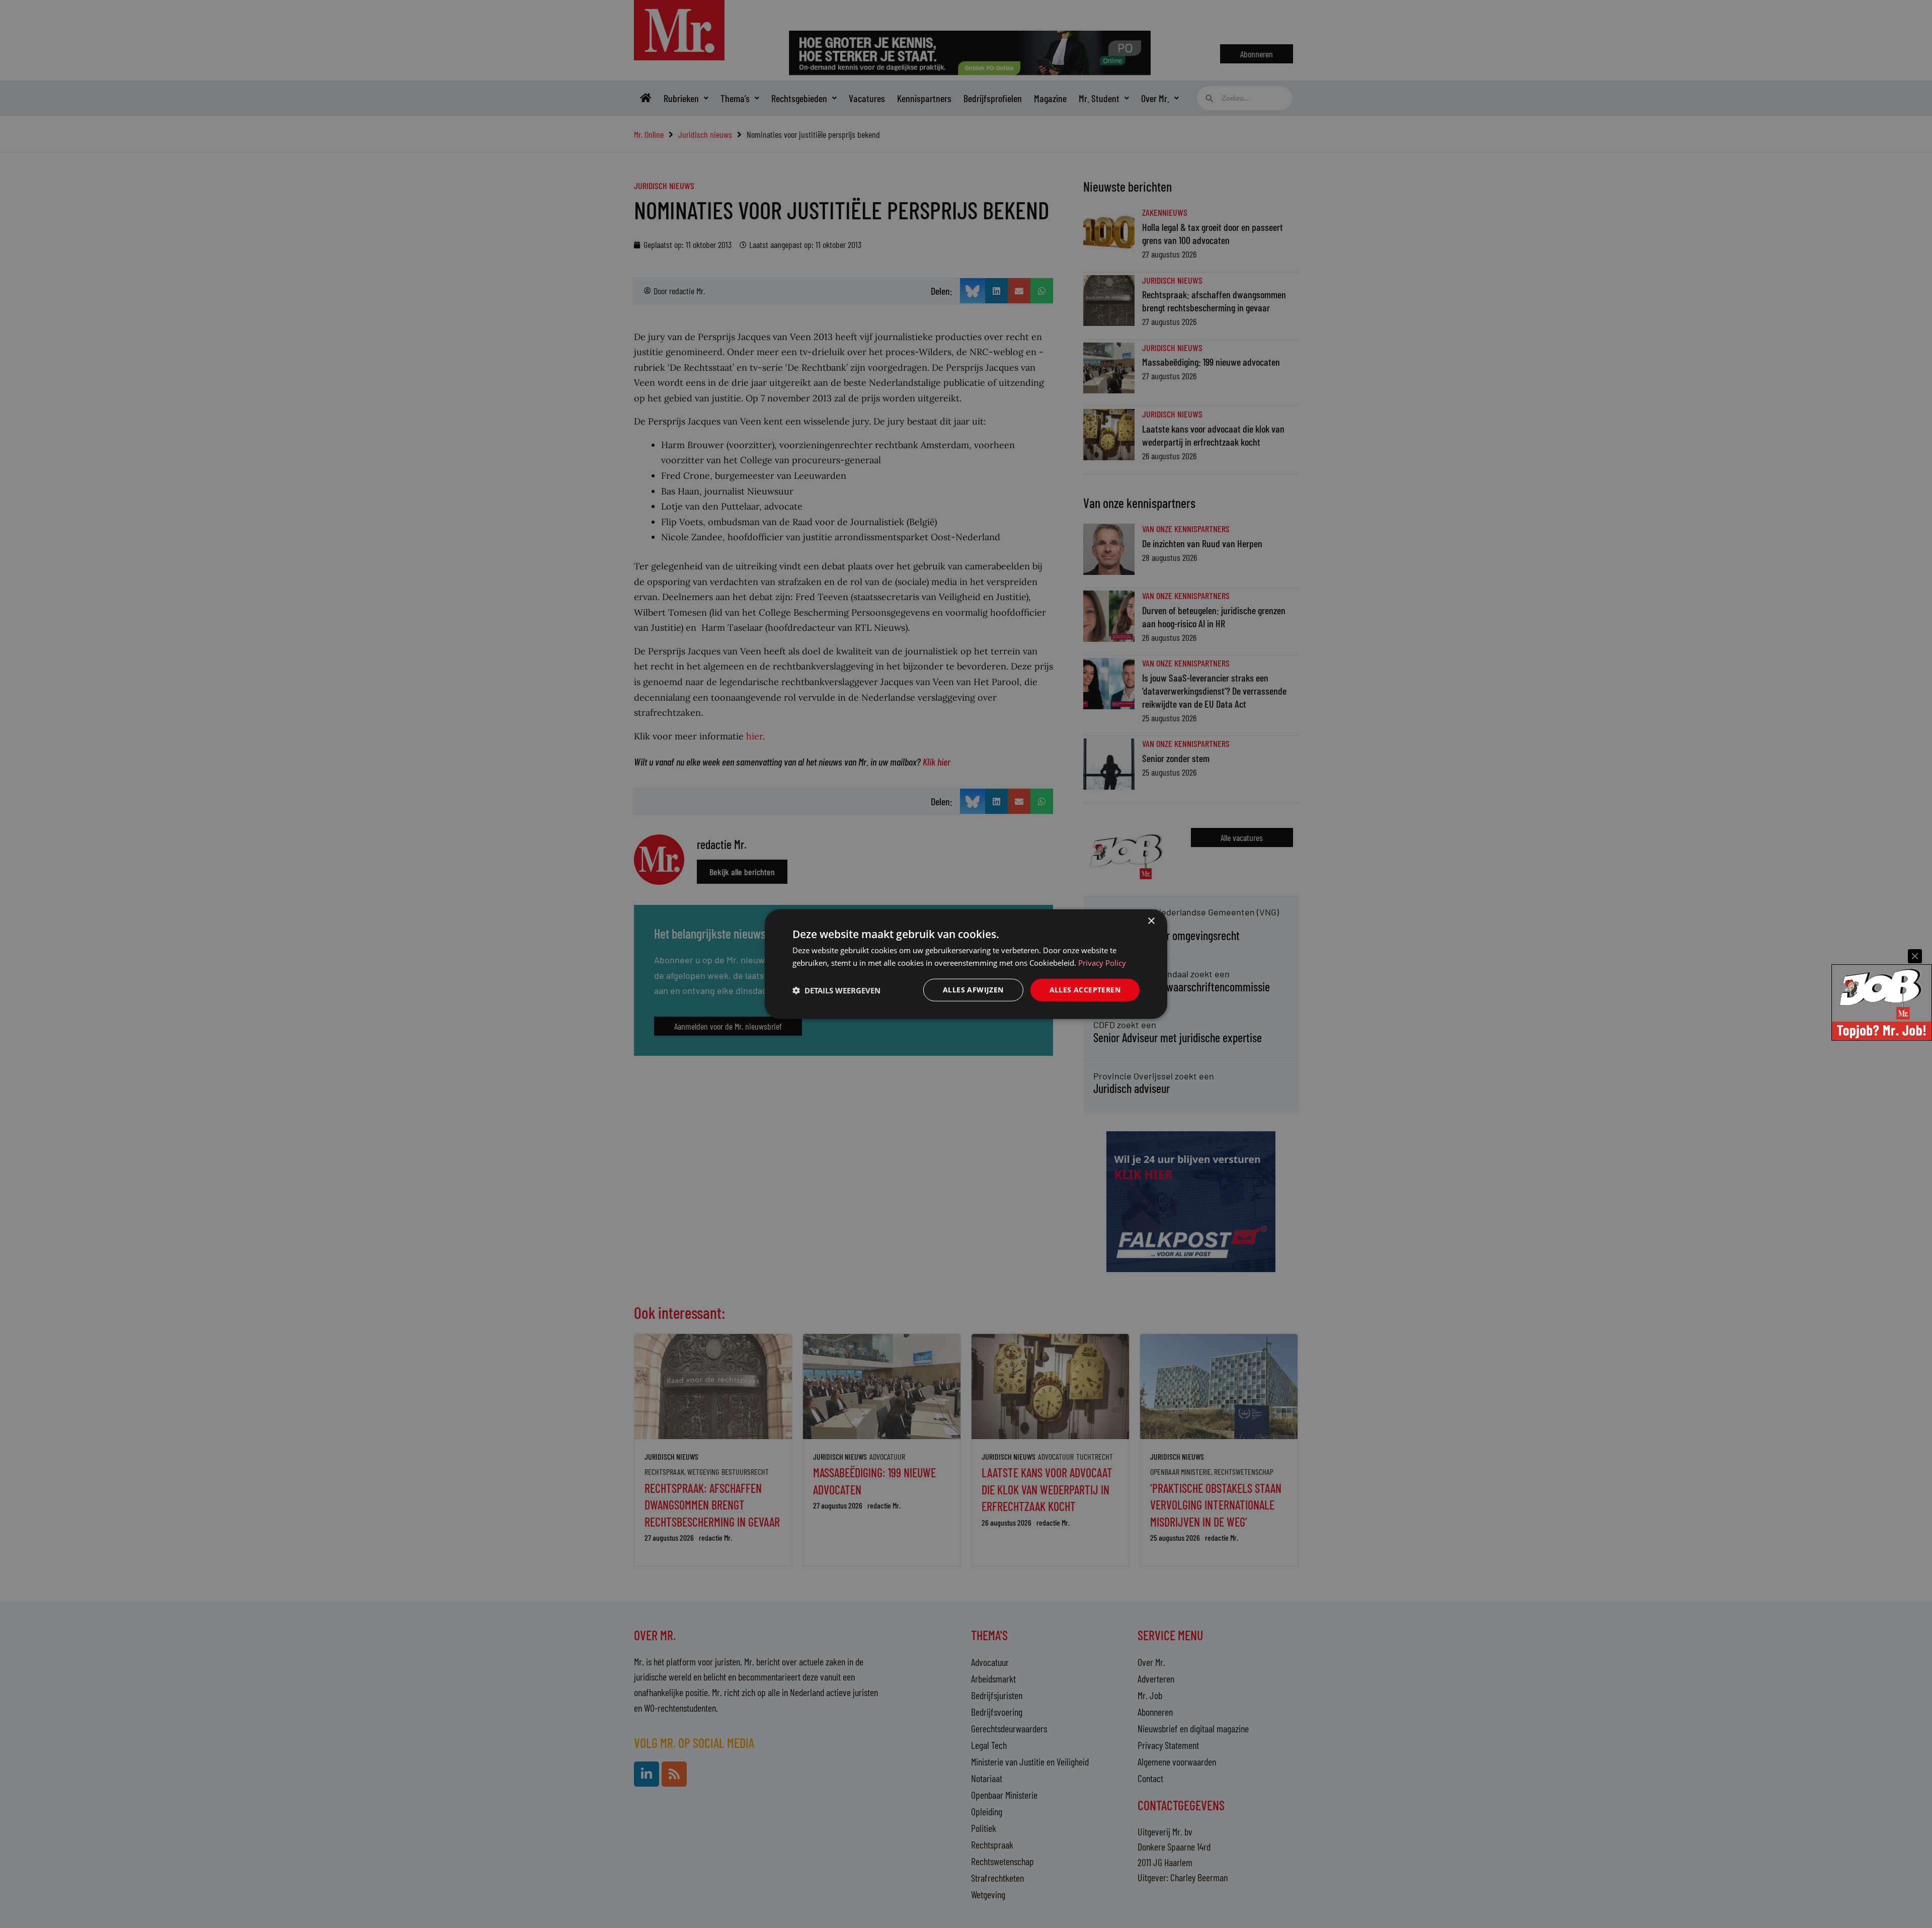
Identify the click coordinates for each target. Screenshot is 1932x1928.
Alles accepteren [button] (1085, 990)
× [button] (1151, 921)
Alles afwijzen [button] (973, 990)
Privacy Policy (1102, 962)
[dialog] (966, 964)
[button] (836, 990)
